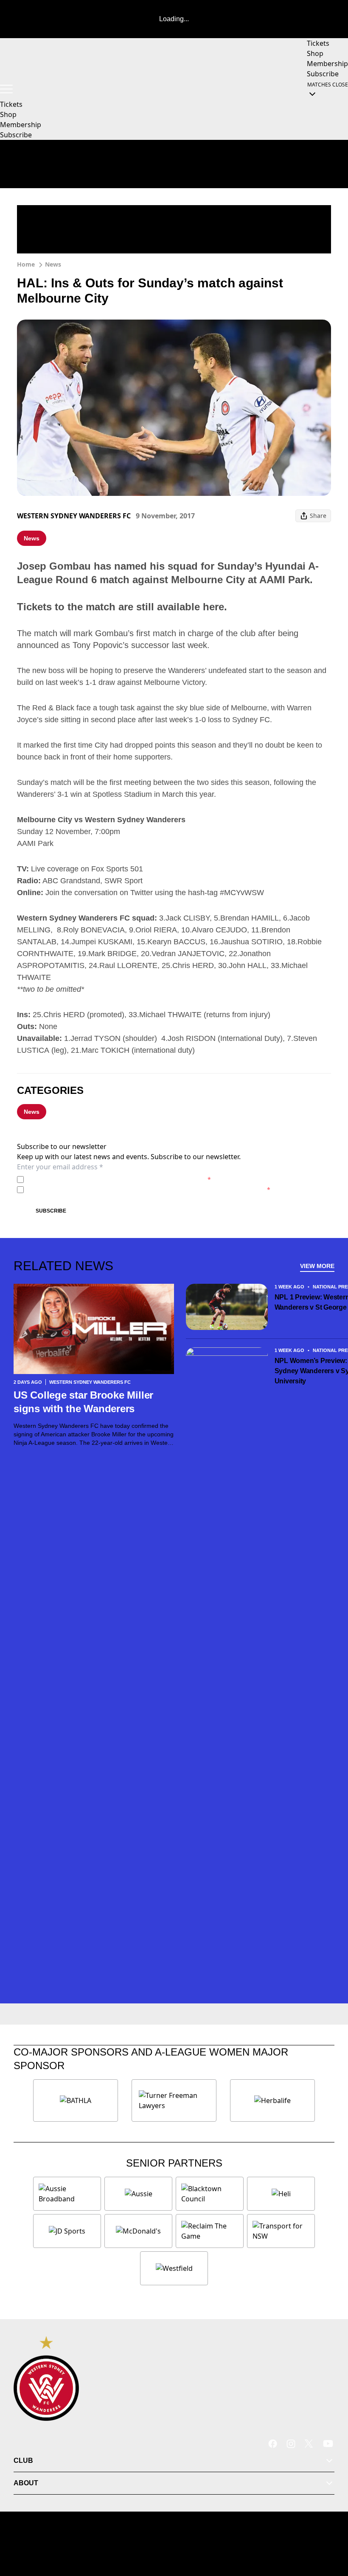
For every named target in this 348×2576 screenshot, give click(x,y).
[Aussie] (138, 2194)
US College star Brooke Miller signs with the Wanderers (83, 1402)
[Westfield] (174, 2268)
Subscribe (51, 1211)
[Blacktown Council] (210, 2194)
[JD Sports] (67, 2231)
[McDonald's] (138, 2231)
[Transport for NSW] (281, 2231)
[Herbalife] (272, 2100)
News (53, 264)
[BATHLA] (76, 2100)
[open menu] (6, 89)
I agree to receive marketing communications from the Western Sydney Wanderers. (149, 1189)
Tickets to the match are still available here (121, 607)
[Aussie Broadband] (67, 2194)
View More (317, 1266)
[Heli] (281, 2194)
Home (26, 264)
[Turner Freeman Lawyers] (174, 2100)
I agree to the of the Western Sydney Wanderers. (119, 1179)
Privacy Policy (86, 1179)
